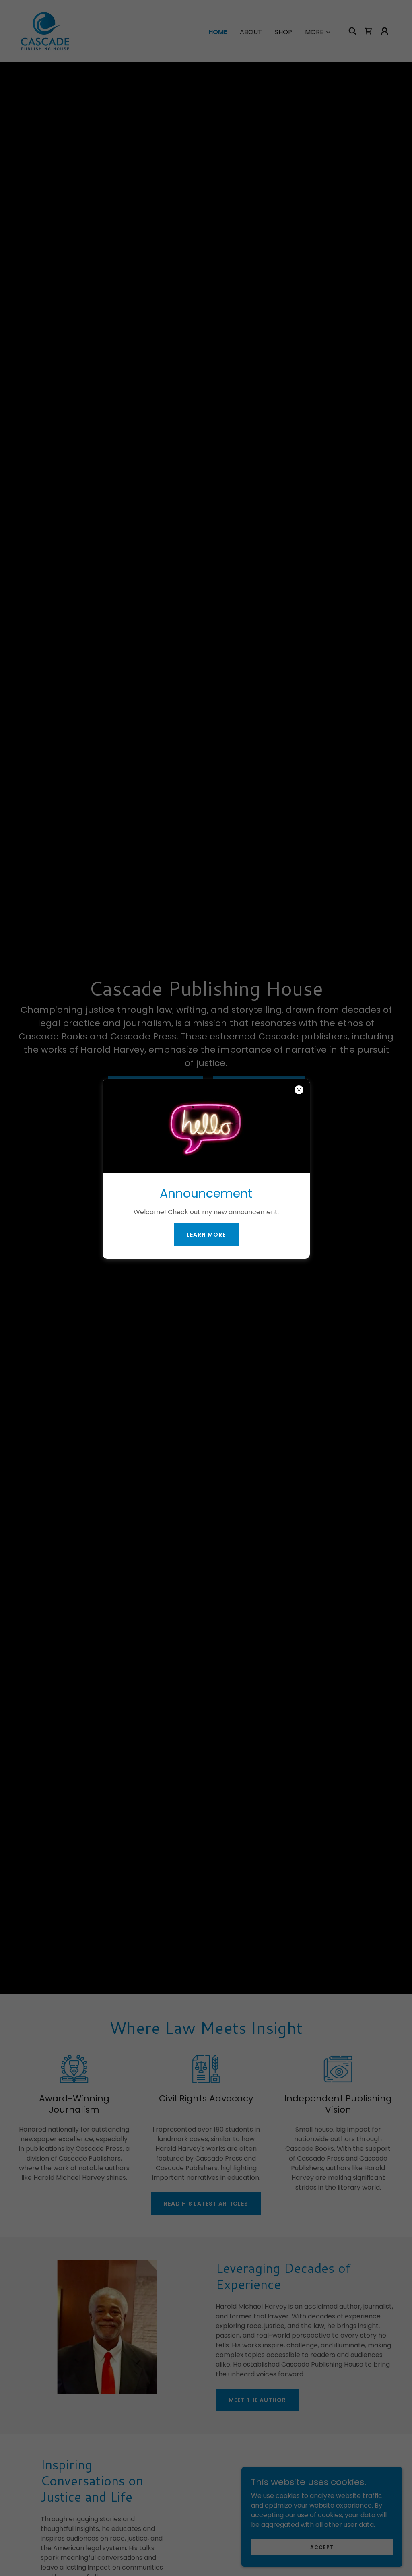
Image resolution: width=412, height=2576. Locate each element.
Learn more (206, 1235)
